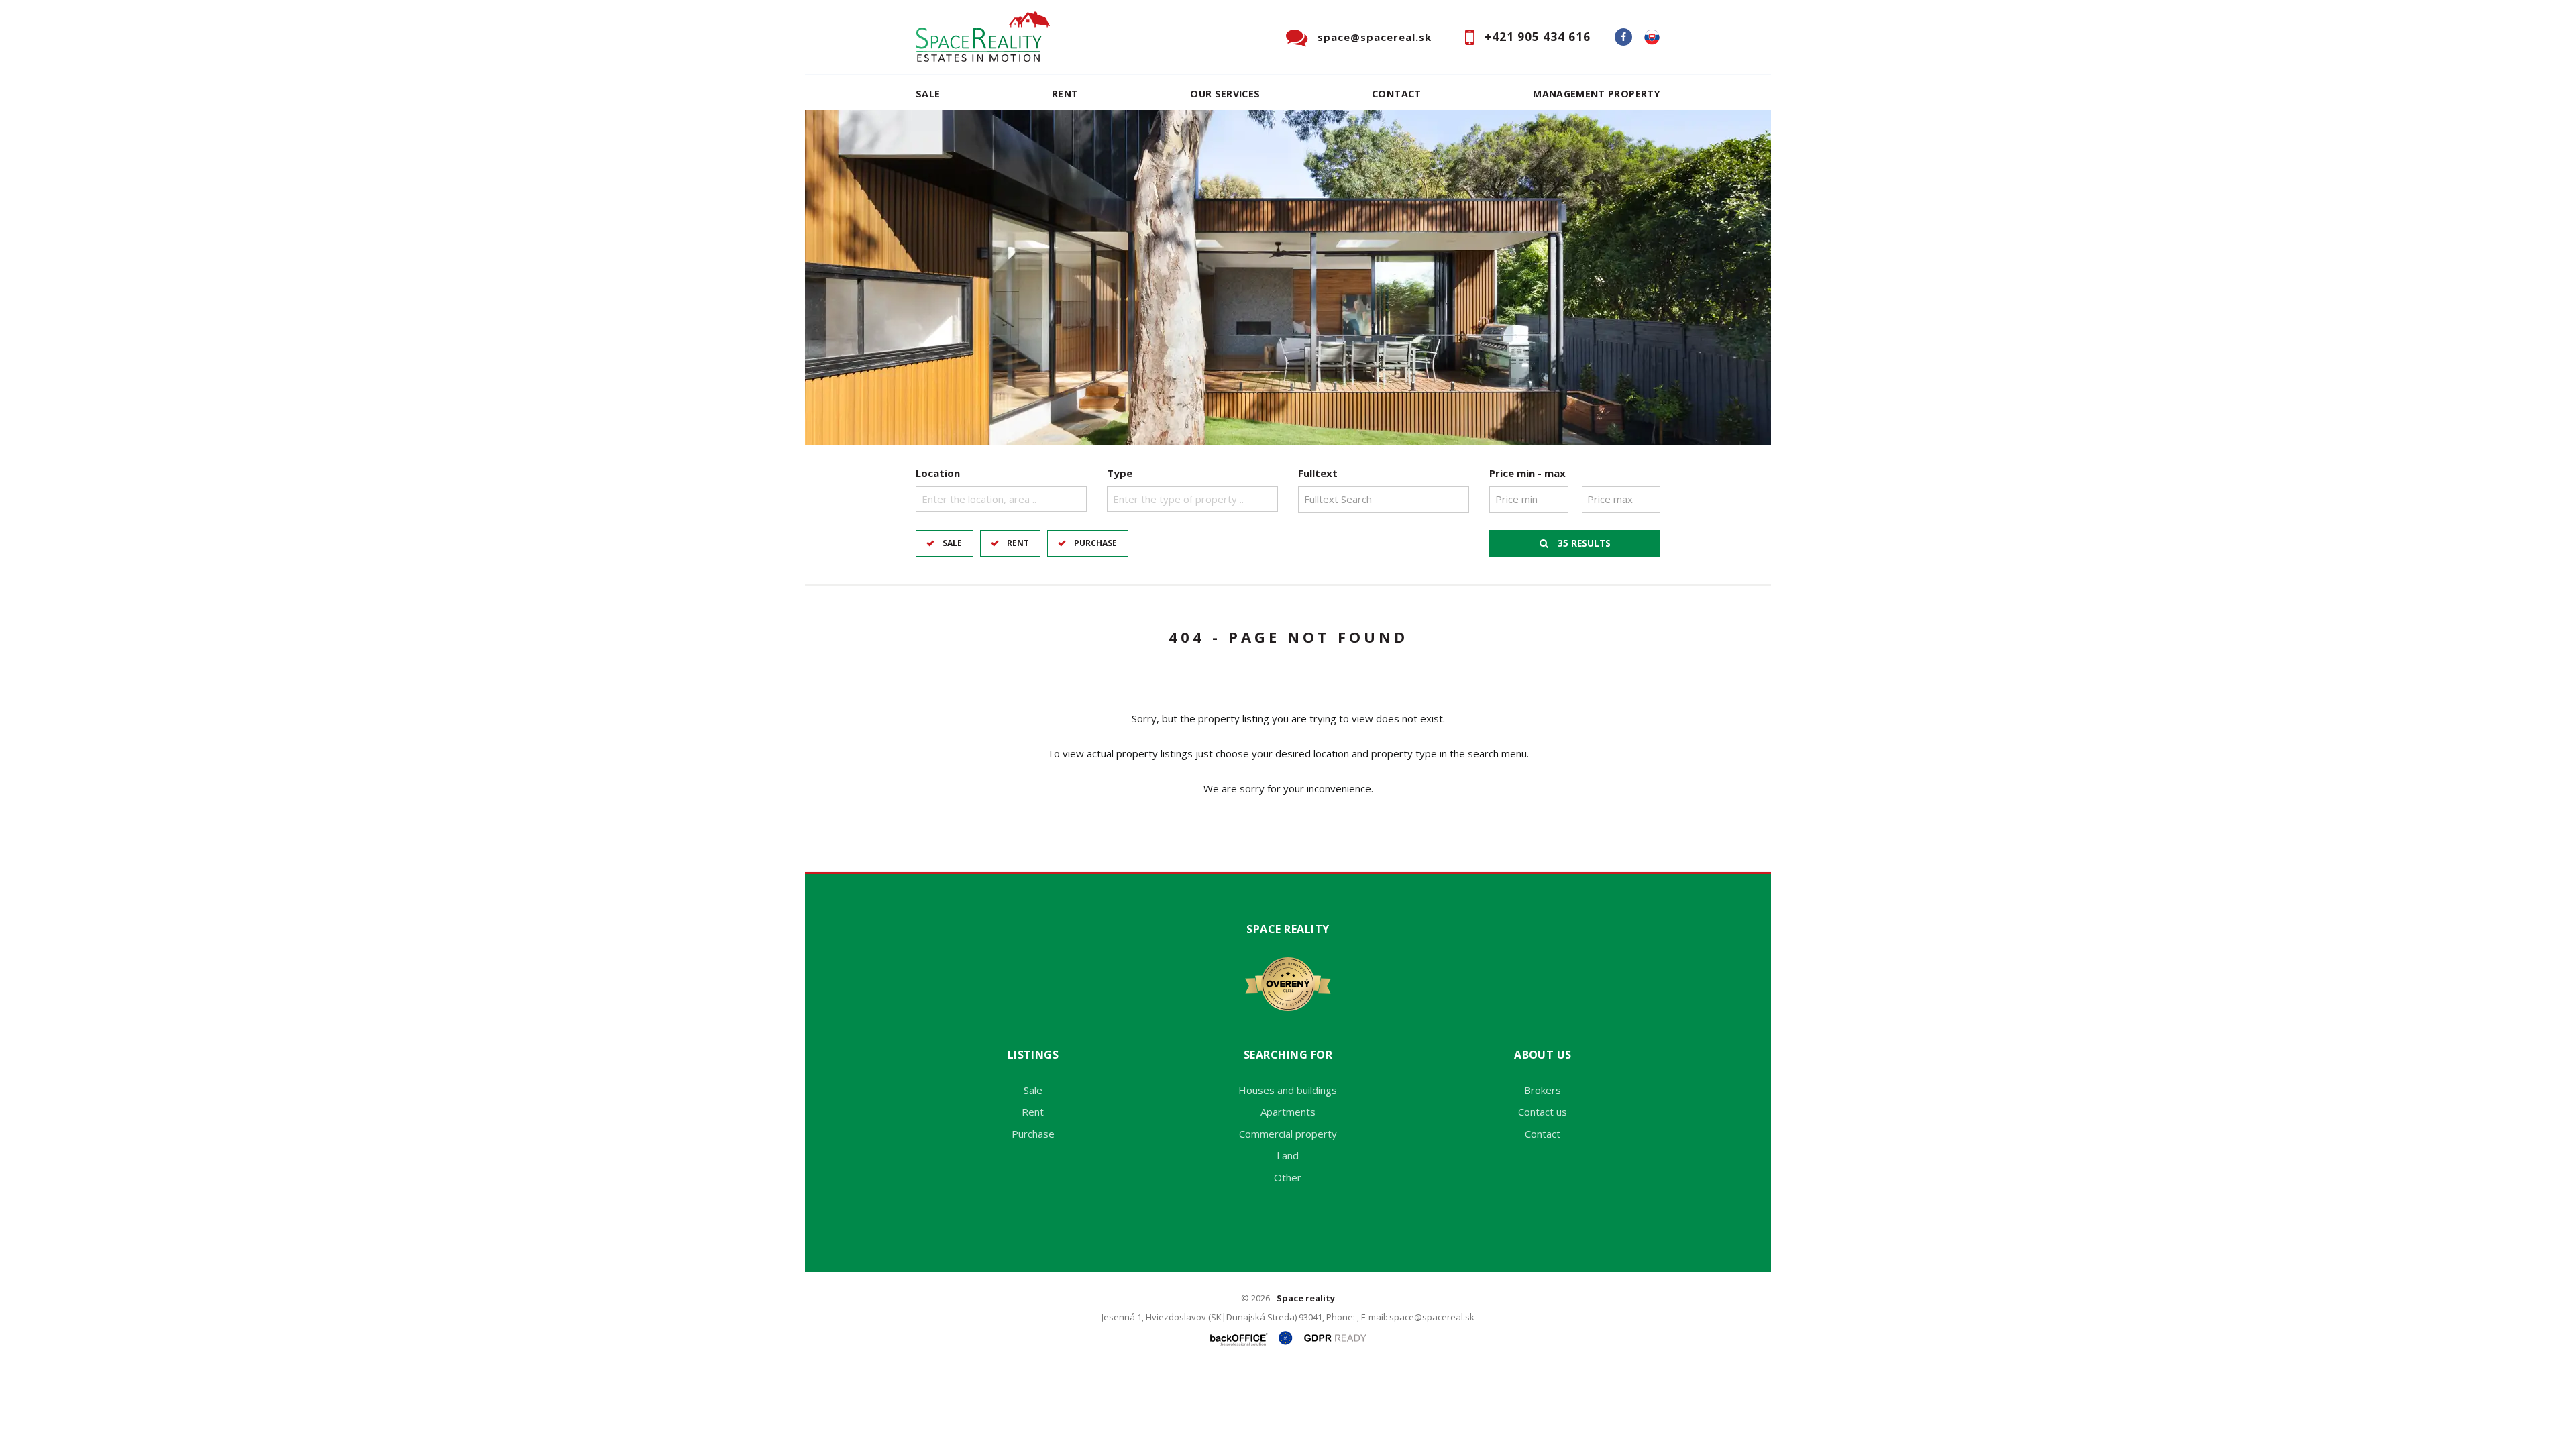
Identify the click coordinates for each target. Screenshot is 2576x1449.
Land (1288, 1155)
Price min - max (1527, 473)
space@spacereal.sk (1375, 37)
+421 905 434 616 (1538, 37)
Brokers (1543, 1090)
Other (1288, 1177)
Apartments (1288, 1112)
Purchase (1095, 543)
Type (1120, 473)
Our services (1225, 94)
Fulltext (1318, 473)
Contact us (1543, 1112)
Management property (1597, 94)
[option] (1288, 278)
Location (938, 473)
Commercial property (1288, 1134)
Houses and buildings (1288, 1090)
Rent (1065, 94)
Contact (1397, 94)
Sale (928, 94)
